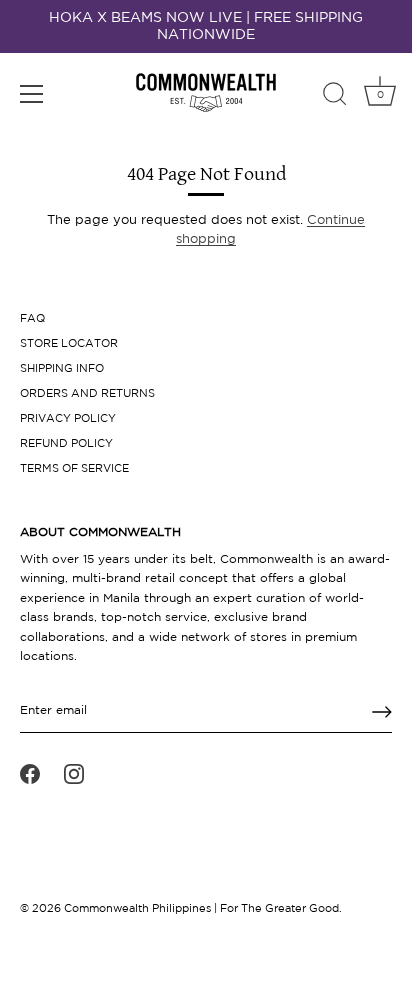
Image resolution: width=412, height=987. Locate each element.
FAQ (32, 319)
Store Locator (69, 344)
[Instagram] (74, 774)
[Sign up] (382, 712)
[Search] (335, 97)
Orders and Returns (87, 394)
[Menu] (32, 94)
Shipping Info (62, 369)
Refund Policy (66, 444)
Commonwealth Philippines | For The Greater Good (201, 909)
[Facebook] (30, 774)
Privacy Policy (68, 419)
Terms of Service (74, 469)
